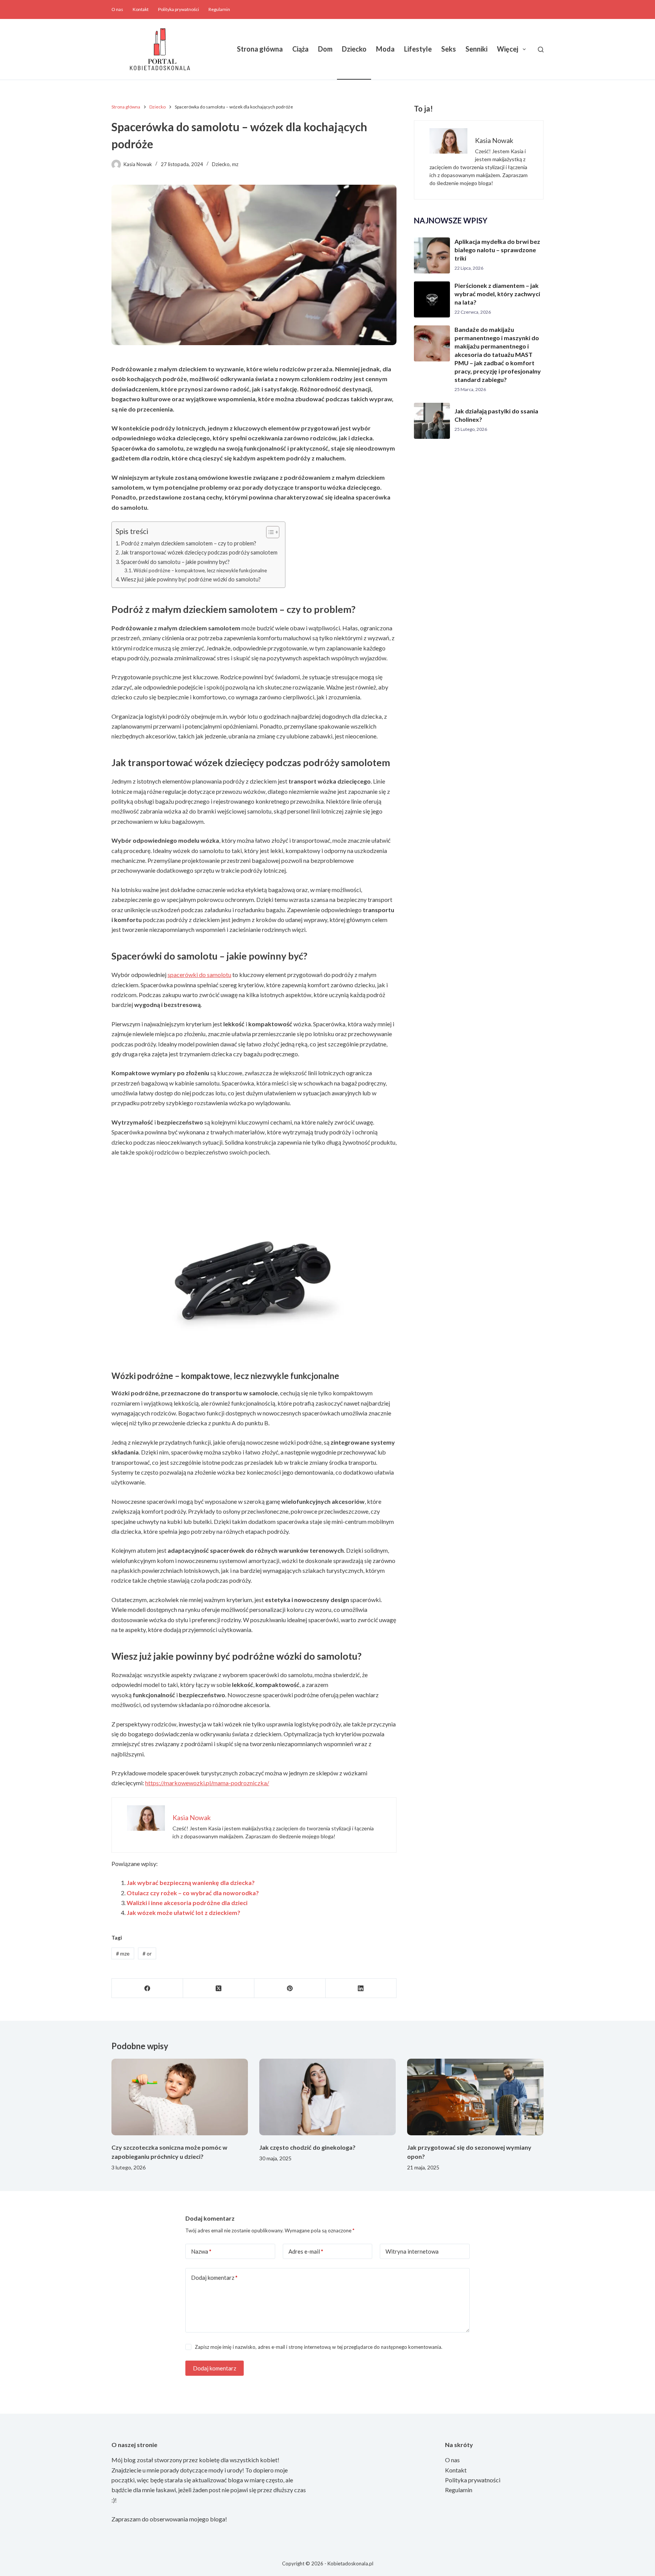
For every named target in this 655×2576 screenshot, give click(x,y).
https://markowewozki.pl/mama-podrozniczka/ (207, 1783)
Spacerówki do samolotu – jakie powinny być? (175, 562)
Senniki (476, 49)
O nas (117, 9)
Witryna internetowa (412, 2251)
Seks (449, 49)
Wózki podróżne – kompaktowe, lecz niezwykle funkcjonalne (200, 570)
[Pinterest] (290, 1988)
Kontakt (141, 9)
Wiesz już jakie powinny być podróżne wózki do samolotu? (191, 579)
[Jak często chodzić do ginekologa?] (327, 2097)
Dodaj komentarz (214, 2278)
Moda (385, 49)
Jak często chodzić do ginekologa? (307, 2147)
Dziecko (354, 49)
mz (235, 164)
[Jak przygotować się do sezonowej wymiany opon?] (475, 2097)
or (147, 1953)
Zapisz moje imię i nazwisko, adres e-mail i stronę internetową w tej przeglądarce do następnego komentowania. (319, 2347)
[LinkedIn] (361, 1988)
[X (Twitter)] (219, 1988)
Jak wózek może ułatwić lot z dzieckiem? (183, 1912)
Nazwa (201, 2251)
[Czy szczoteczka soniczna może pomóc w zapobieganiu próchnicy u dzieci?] (180, 2097)
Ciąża (300, 49)
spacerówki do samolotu (199, 975)
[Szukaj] (541, 49)
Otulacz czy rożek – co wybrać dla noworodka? (193, 1893)
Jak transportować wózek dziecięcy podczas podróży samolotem (199, 552)
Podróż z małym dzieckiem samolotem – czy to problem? (189, 543)
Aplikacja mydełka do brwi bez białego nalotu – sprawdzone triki (497, 250)
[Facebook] (147, 1988)
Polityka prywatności (179, 9)
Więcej (508, 49)
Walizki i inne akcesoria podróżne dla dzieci (187, 1903)
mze (123, 1953)
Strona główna (260, 49)
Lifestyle (418, 49)
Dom (325, 49)
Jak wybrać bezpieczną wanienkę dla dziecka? (191, 1883)
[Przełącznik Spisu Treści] (269, 532)
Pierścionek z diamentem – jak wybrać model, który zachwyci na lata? (497, 294)
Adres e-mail (306, 2251)
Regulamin (219, 9)
